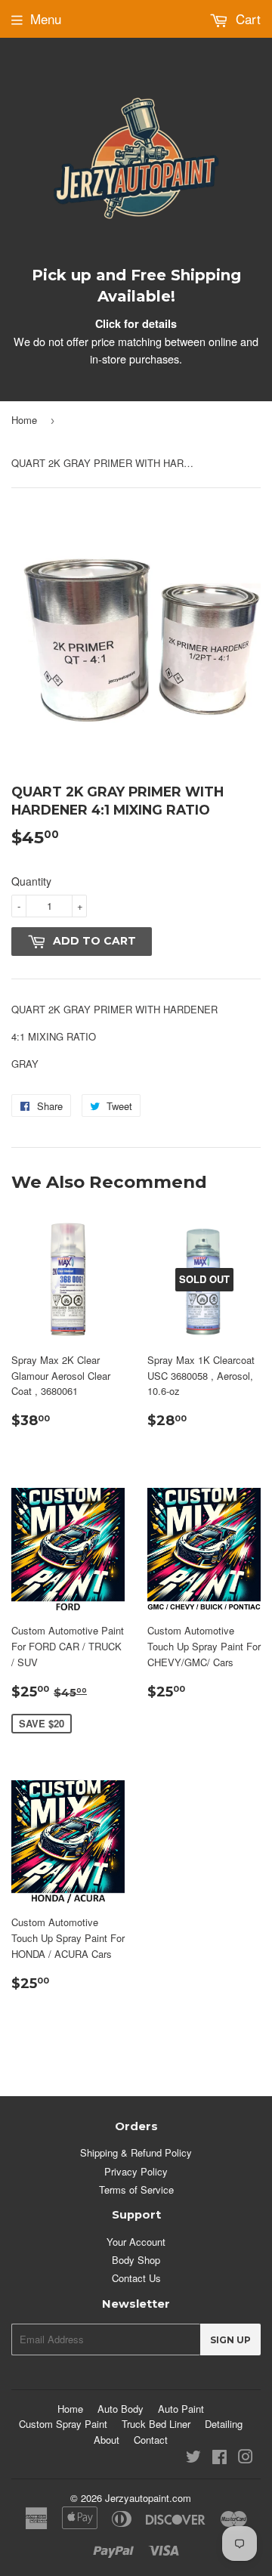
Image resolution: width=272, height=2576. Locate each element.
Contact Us (136, 2278)
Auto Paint (181, 2409)
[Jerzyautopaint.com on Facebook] (219, 2458)
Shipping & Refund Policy (136, 2152)
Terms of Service (136, 2189)
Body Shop (136, 2260)
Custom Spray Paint (63, 2424)
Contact (151, 2440)
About (107, 2440)
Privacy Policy (136, 2171)
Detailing (224, 2424)
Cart (246, 19)
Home (24, 420)
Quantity (31, 881)
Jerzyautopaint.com (148, 2498)
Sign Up (230, 2340)
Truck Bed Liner (156, 2424)
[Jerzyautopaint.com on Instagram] (246, 2458)
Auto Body (121, 2409)
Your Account (136, 2242)
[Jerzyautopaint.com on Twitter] (193, 2458)
